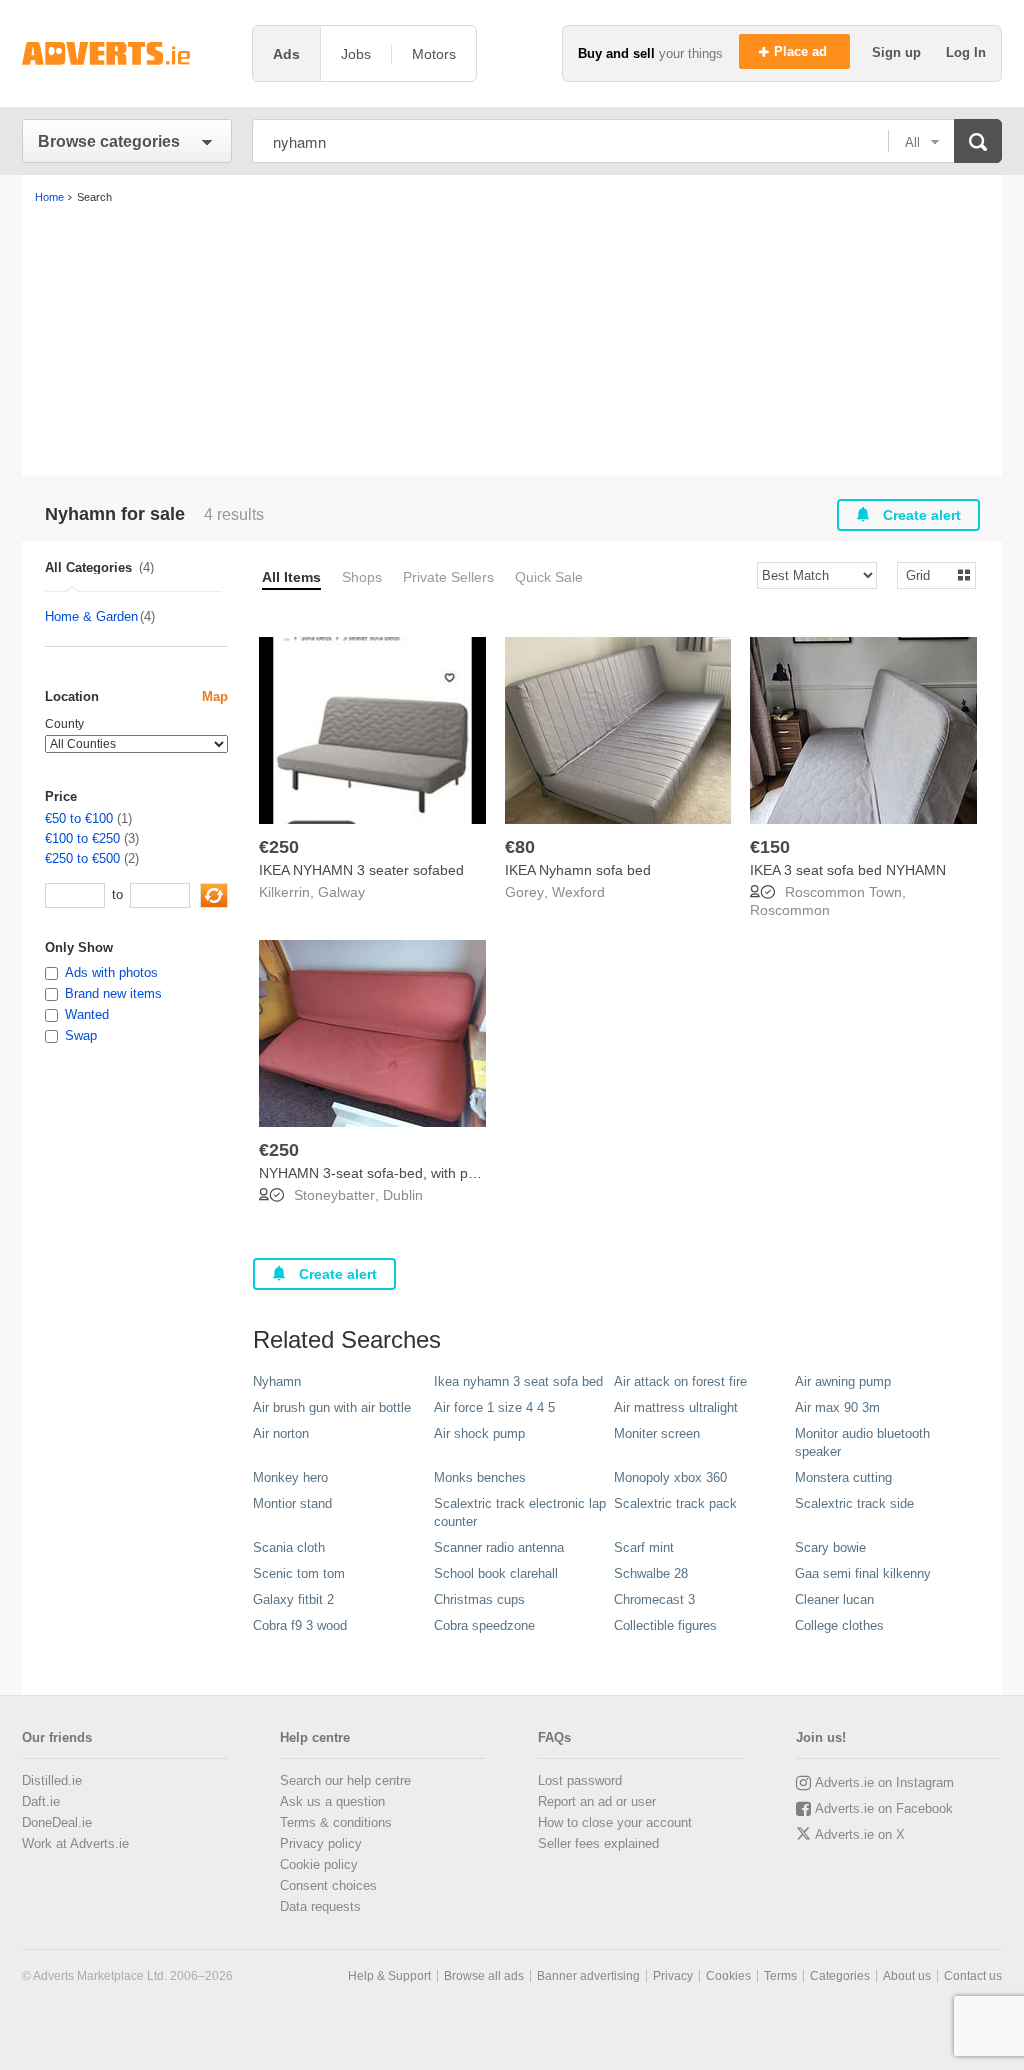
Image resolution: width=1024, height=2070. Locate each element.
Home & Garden (91, 616)
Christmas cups (479, 1599)
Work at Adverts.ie (75, 1843)
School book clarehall (496, 1573)
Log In (966, 52)
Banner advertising (588, 1976)
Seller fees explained (598, 1843)
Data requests (320, 1906)
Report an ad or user (597, 1801)
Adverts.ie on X (860, 1834)
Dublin (403, 1195)
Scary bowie (830, 1547)
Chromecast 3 (654, 1599)
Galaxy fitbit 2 (293, 1599)
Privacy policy (321, 1843)
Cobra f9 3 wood (300, 1625)
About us (907, 1976)
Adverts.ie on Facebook (884, 1808)
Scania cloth (289, 1547)
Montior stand (292, 1503)
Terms (780, 1976)
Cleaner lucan (834, 1599)
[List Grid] (928, 574)
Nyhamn (277, 1381)
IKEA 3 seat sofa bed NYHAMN (848, 870)
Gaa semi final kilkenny (863, 1573)
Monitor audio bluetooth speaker (862, 1442)
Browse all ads (484, 1976)
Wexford (578, 892)
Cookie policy (319, 1864)
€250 (279, 847)
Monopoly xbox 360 (670, 1477)
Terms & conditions (336, 1822)
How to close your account (615, 1822)
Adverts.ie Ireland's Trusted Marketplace (127, 53)
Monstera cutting (843, 1477)
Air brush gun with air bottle (332, 1407)
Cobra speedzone (484, 1625)
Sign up (898, 52)
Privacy (673, 1976)
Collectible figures (665, 1625)
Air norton (281, 1433)
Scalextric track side (854, 1503)
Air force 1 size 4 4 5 (494, 1407)
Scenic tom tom (299, 1573)
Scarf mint (644, 1547)
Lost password (580, 1780)
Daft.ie (41, 1801)
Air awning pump (843, 1381)
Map (215, 696)
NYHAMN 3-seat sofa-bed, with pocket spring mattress (431, 1173)
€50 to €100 (79, 818)
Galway (341, 892)
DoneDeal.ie (57, 1822)
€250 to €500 (82, 858)
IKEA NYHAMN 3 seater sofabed (361, 870)
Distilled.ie (52, 1780)
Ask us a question (332, 1801)
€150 (770, 847)
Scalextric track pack (675, 1503)
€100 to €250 (82, 838)
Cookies (728, 1976)
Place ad (802, 51)
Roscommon (790, 910)
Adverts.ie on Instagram (884, 1782)
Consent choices (328, 1885)
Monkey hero (290, 1477)
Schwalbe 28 (651, 1573)
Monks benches (480, 1477)
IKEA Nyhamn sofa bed (578, 870)
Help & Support (389, 1976)
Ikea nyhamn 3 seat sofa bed (518, 1381)
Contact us (973, 1976)
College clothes (839, 1625)
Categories (840, 1976)
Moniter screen (657, 1433)
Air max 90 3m (837, 1407)
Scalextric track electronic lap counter (520, 1512)
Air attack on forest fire (680, 1381)
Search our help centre (345, 1780)
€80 (520, 847)
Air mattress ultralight (676, 1407)
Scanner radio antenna (499, 1547)
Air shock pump (479, 1433)
